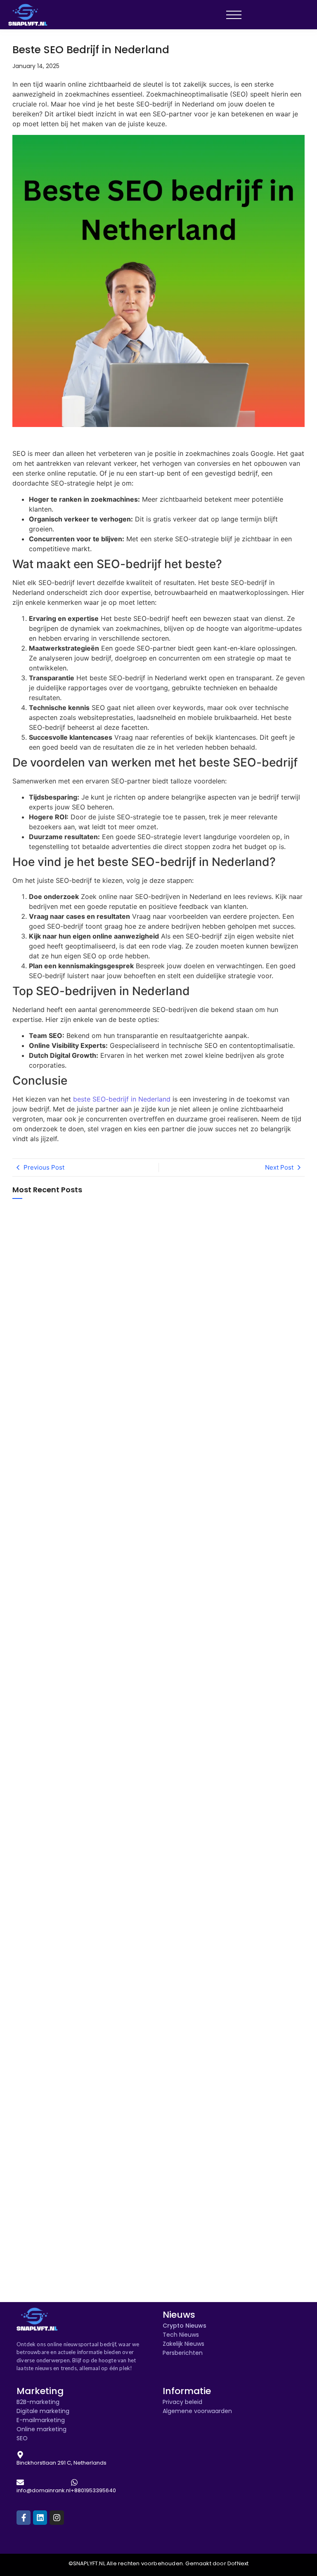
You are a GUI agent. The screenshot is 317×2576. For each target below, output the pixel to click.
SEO (22, 2438)
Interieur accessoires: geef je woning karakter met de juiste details (48, 1592)
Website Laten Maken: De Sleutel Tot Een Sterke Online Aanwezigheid (50, 2202)
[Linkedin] (40, 2517)
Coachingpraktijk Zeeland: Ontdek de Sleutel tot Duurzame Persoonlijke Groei (44, 1749)
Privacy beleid (182, 2402)
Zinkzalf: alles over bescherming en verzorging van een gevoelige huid (41, 1487)
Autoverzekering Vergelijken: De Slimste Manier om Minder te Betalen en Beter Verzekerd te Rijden (46, 2005)
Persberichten (183, 2353)
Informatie (187, 2391)
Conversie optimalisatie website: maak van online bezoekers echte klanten (51, 1340)
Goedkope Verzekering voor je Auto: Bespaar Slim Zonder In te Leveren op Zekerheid (50, 1919)
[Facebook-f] (24, 2517)
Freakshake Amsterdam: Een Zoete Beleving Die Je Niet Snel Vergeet (50, 1269)
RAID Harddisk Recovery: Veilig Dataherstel (49, 1541)
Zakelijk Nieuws (183, 2344)
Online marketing (41, 2429)
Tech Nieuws (181, 2335)
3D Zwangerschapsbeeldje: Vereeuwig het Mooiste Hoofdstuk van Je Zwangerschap (48, 1834)
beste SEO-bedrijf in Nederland (121, 1099)
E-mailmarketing (41, 2420)
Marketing (40, 2391)
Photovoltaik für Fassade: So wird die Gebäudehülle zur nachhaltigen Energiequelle (51, 1415)
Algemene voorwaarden (197, 2411)
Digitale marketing (43, 2411)
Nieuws (179, 2315)
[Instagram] (57, 2517)
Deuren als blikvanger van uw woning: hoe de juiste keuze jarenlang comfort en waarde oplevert (47, 1673)
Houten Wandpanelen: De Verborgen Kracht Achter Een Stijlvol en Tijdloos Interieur (51, 2135)
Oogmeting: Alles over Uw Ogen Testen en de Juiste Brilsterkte (51, 2067)
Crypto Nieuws (185, 2326)
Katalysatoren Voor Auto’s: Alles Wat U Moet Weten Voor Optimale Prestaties (49, 2271)
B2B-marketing (38, 2402)
